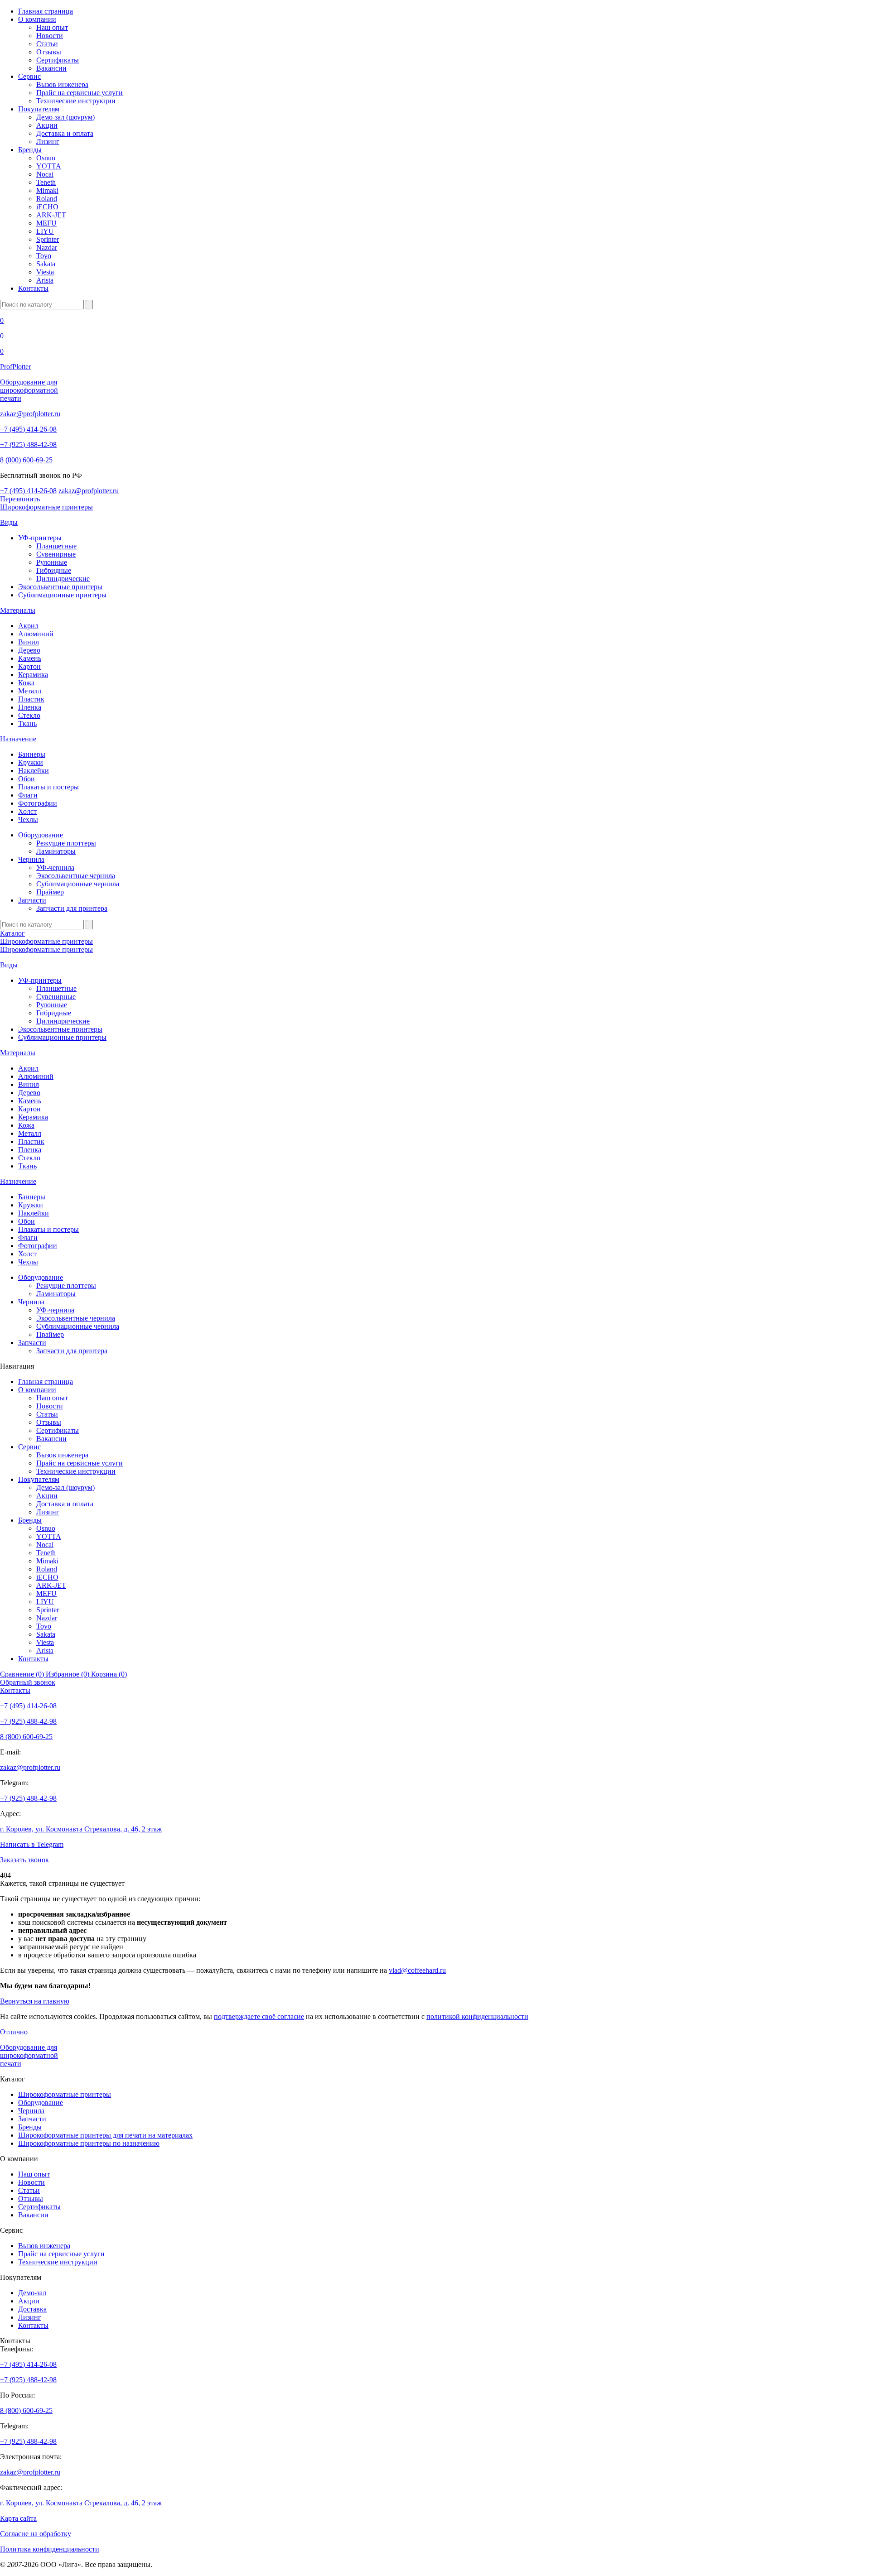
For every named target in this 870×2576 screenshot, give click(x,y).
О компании (37, 19)
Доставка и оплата (65, 133)
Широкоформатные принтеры (46, 507)
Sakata (46, 264)
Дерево (29, 650)
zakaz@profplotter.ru (30, 414)
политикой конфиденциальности (477, 2016)
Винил (29, 642)
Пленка (30, 707)
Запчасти (32, 900)
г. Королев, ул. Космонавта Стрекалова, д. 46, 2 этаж (81, 1829)
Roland (47, 199)
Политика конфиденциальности (50, 2549)
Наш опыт (52, 27)
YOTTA (49, 166)
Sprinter (48, 239)
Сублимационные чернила (78, 884)
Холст (27, 811)
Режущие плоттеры (66, 843)
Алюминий (36, 634)
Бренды (30, 150)
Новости (50, 36)
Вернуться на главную (35, 2001)
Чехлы (28, 819)
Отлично (14, 2032)
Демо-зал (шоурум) (65, 117)
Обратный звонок (28, 1682)
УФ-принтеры (40, 538)
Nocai (45, 174)
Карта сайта (18, 2518)
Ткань (27, 723)
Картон (29, 666)
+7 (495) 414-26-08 (28, 429)
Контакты (33, 288)
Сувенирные (56, 554)
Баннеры (32, 754)
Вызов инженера (62, 84)
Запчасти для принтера (72, 908)
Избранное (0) (68, 1674)
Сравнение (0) (23, 1674)
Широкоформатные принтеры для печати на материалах (105, 2135)
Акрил (28, 626)
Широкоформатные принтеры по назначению (89, 2143)
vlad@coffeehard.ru (417, 1970)
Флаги (28, 795)
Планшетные (56, 546)
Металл (30, 691)
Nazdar (47, 248)
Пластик (31, 699)
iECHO (47, 207)
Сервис (29, 76)
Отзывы (49, 52)
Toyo (44, 256)
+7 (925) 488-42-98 (28, 445)
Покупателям (39, 109)
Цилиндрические (63, 579)
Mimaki (47, 190)
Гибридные (54, 570)
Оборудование (41, 835)
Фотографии (38, 803)
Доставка (32, 2309)
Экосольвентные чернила (76, 876)
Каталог (12, 933)
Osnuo (46, 158)
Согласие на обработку (36, 2534)
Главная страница (46, 11)
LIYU (45, 231)
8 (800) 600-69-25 (26, 460)
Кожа (26, 683)
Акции (47, 125)
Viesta (45, 272)
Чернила (31, 859)
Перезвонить (20, 499)
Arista (45, 280)
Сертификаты (58, 60)
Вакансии (51, 68)
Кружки (31, 762)
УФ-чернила (55, 867)
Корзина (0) (109, 1674)
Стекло (29, 715)
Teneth (46, 182)
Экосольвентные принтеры (60, 587)
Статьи (47, 44)
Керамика (33, 675)
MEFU (46, 223)
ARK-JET (51, 215)
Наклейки (34, 771)
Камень (30, 658)
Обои (27, 779)
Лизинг (48, 142)
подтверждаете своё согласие (259, 2016)
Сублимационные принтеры (62, 595)
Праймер (50, 892)
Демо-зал (32, 2293)
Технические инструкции (76, 101)
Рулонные (52, 562)
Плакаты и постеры (48, 787)
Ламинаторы (56, 851)
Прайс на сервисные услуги (80, 93)
